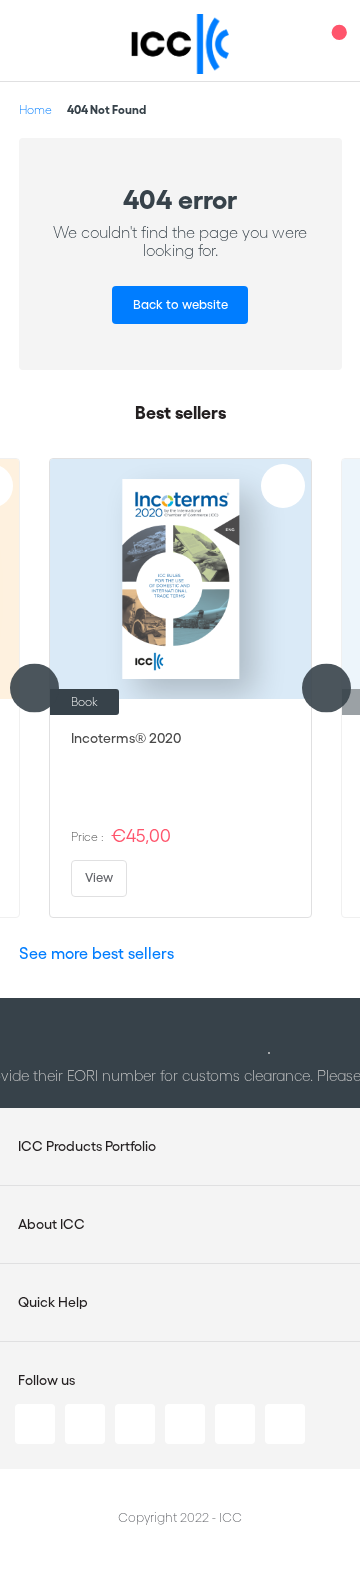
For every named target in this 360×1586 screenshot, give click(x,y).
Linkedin (35, 1424)
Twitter (85, 1424)
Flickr (285, 1424)
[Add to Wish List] (283, 486)
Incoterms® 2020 (126, 738)
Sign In (295, 40)
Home (35, 109)
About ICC (51, 1224)
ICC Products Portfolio (87, 1146)
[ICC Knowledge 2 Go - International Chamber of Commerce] (180, 44)
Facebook (135, 1424)
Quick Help (53, 1302)
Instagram (185, 1424)
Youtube (235, 1424)
